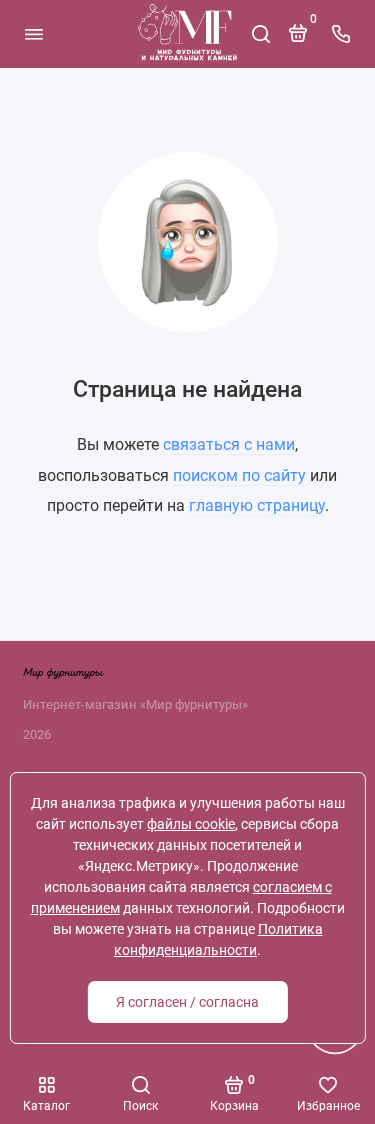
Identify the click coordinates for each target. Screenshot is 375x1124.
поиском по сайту (239, 475)
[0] (298, 41)
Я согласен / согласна (187, 1002)
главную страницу (257, 505)
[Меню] (34, 34)
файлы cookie (191, 824)
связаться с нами (229, 444)
